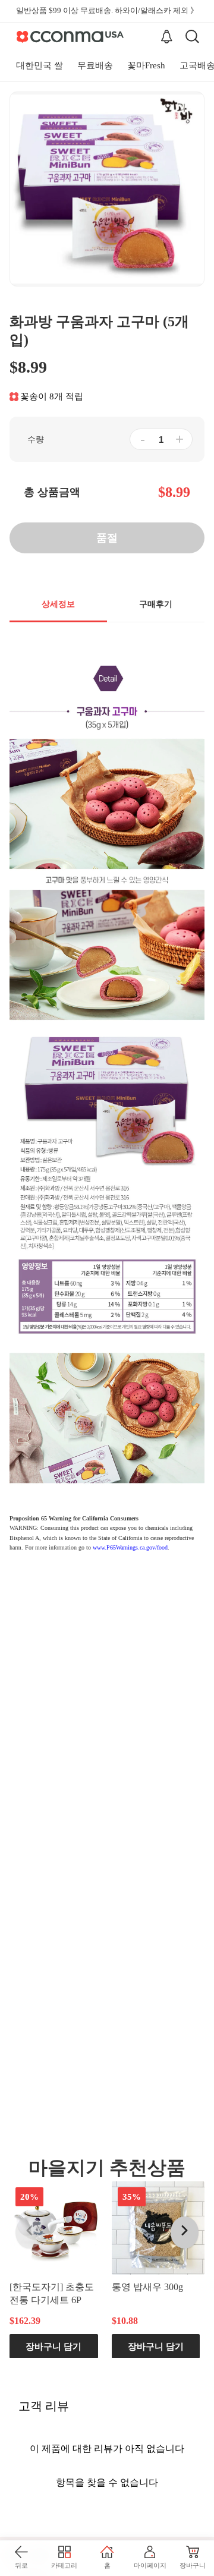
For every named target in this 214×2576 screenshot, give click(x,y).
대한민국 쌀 (40, 65)
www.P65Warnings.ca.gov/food (130, 1547)
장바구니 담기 (53, 2346)
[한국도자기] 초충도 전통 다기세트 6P (52, 2293)
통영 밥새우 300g (147, 2286)
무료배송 (95, 65)
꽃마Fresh (146, 65)
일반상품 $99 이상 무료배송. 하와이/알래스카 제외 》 (107, 10)
